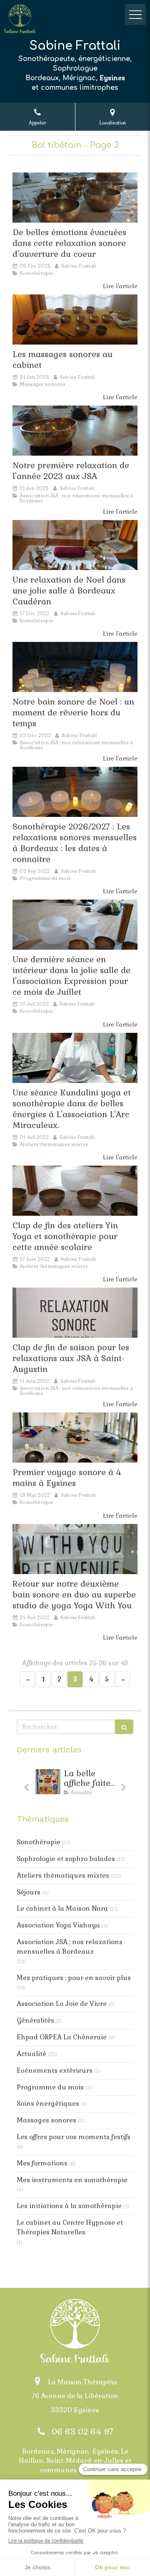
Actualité (31, 2054)
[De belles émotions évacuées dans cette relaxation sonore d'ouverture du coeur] (75, 198)
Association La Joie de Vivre (62, 2004)
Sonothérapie (39, 1842)
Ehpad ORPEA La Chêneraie (62, 2037)
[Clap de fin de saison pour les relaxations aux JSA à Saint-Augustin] (75, 1313)
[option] (75, 1784)
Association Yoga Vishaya (58, 1925)
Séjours (29, 1892)
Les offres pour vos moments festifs (74, 2137)
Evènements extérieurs (55, 2070)
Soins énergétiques (48, 2103)
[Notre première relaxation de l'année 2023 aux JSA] (75, 431)
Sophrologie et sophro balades (66, 1859)
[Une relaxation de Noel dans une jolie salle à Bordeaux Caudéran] (75, 545)
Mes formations (42, 2163)
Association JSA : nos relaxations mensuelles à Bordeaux (70, 1947)
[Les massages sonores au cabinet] (75, 319)
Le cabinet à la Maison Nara (62, 1908)
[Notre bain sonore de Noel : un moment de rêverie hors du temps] (75, 667)
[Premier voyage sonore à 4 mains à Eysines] (75, 1438)
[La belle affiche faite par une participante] (48, 1782)
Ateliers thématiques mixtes (63, 1875)
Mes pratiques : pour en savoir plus (74, 1978)
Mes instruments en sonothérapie (72, 2180)
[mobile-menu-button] (135, 15)
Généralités (35, 2020)
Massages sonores (46, 2120)
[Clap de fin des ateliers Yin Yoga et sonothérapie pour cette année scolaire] (75, 1191)
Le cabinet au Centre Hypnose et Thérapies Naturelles (70, 2227)
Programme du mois (50, 2087)
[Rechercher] (124, 1727)
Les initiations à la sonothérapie (69, 2206)
